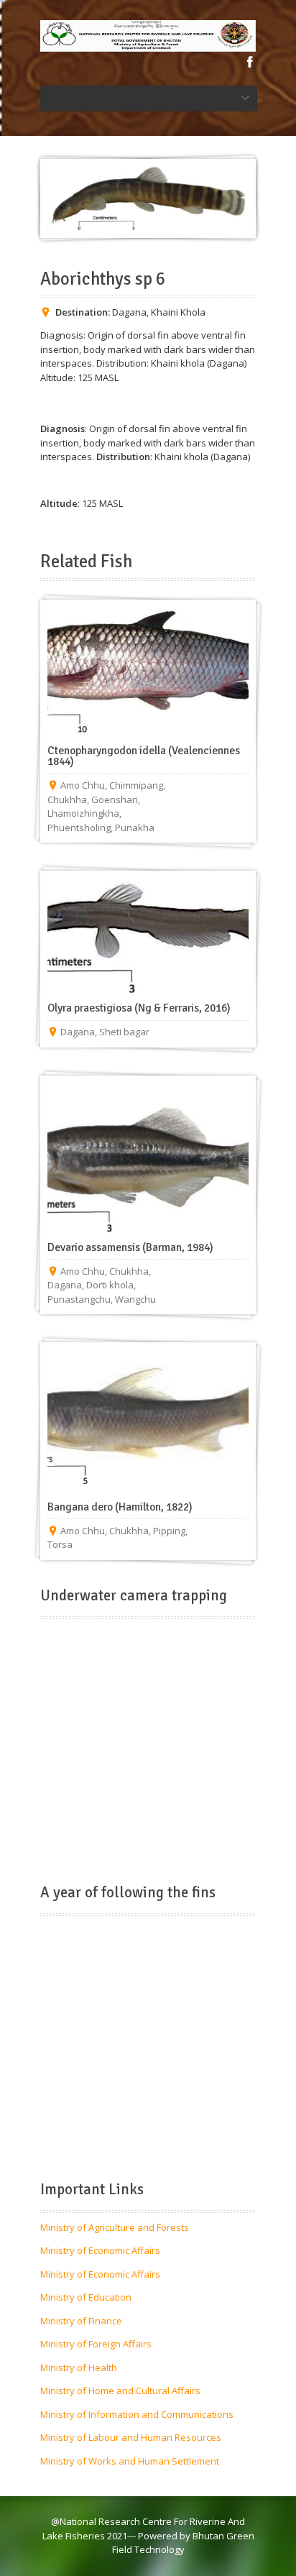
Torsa (60, 1544)
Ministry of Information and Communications (137, 2414)
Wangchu (135, 1299)
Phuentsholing (79, 828)
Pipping (169, 1531)
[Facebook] (250, 62)
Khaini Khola (178, 312)
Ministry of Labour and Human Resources (131, 2437)
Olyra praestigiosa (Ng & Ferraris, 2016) (139, 1008)
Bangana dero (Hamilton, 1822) (120, 1507)
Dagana (129, 312)
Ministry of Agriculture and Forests (115, 2227)
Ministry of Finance (81, 2321)
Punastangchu (79, 1299)
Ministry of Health (79, 2368)
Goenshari (115, 799)
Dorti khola (110, 1285)
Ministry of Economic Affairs (100, 2250)
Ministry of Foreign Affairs (96, 2344)
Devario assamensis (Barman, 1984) (130, 1247)
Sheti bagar (124, 1032)
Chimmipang (136, 785)
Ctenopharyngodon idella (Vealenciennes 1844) (144, 756)
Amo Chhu (83, 785)
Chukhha (67, 799)
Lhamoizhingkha (83, 813)
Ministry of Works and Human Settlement (130, 2461)
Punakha (135, 828)
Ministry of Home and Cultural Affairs (120, 2391)
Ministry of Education (86, 2297)
